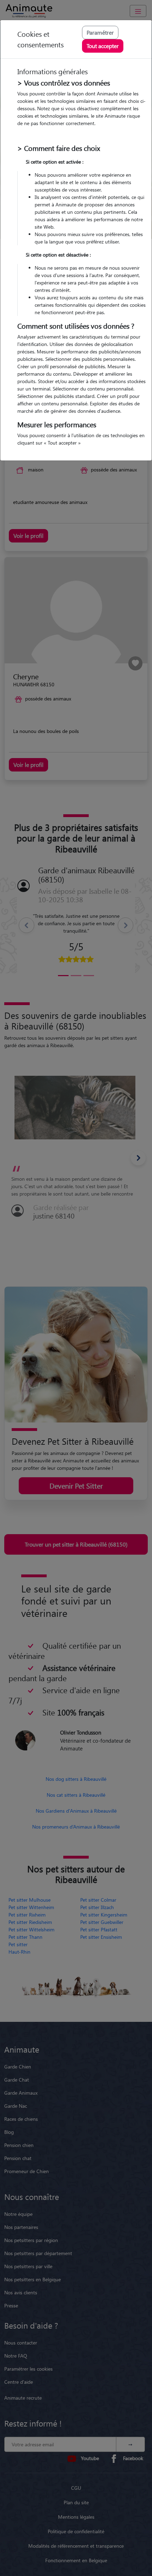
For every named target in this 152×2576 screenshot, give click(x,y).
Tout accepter (103, 46)
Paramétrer (100, 32)
